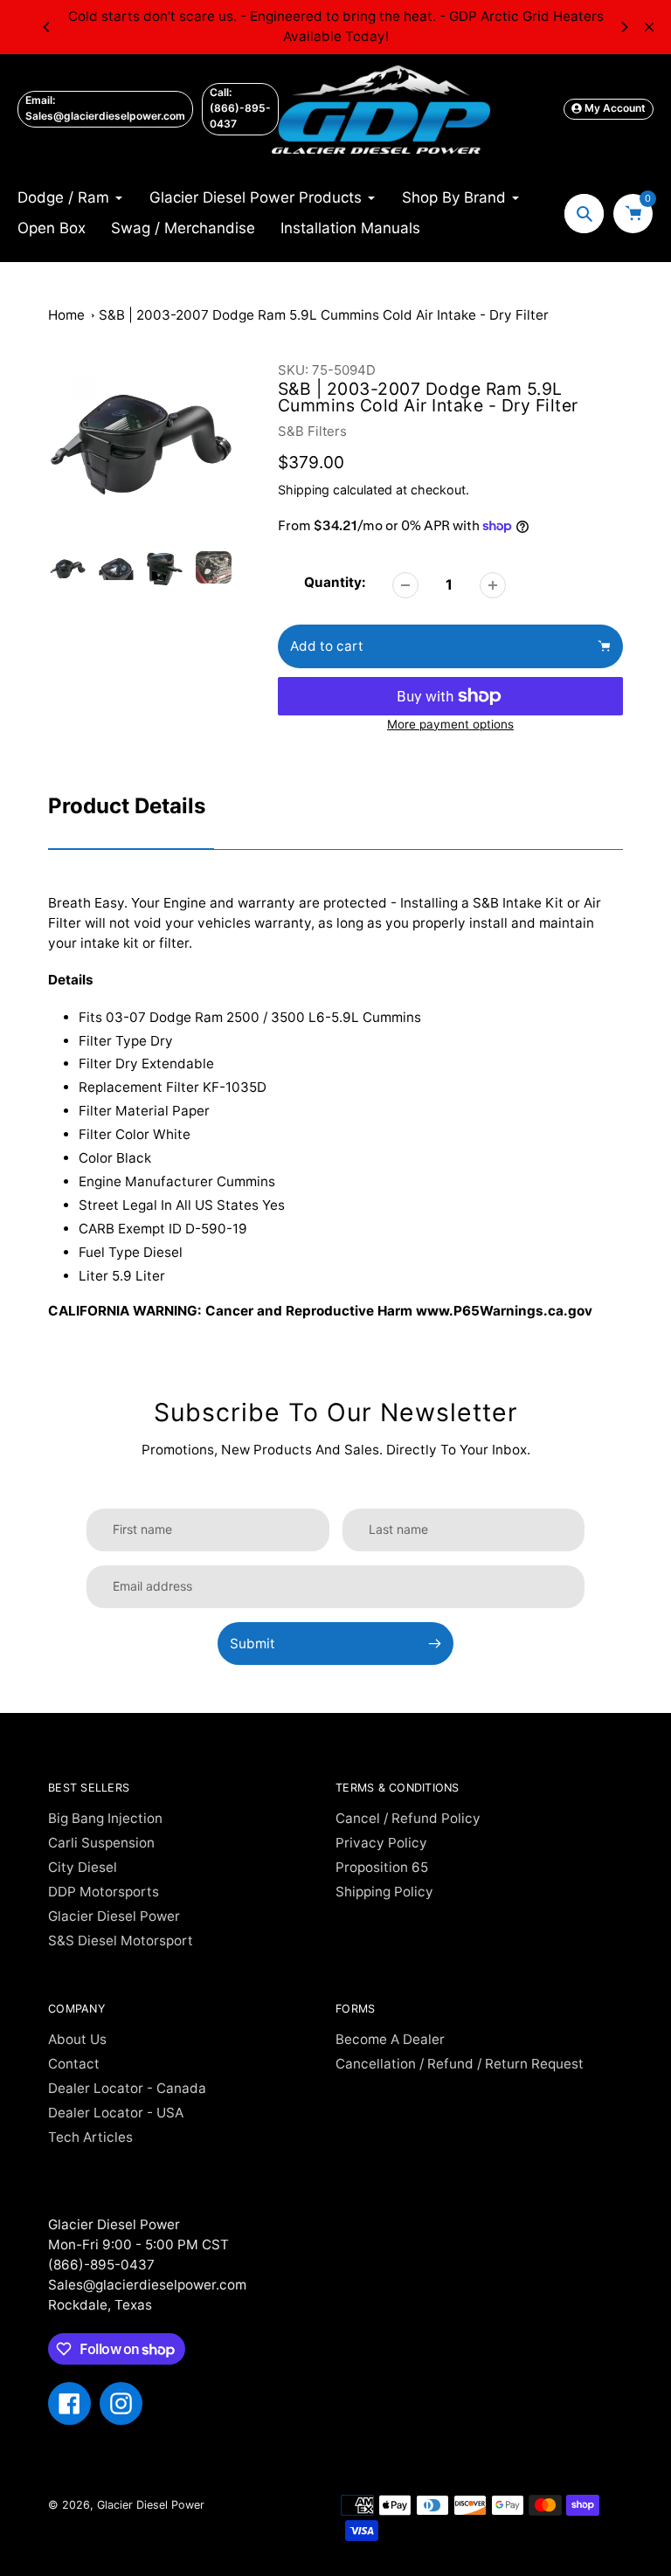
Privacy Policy (381, 1843)
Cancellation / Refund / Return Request (460, 2064)
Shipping (304, 490)
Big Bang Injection (105, 1818)
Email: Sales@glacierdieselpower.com (105, 108)
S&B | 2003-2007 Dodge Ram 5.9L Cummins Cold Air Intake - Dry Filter (324, 315)
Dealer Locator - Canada (127, 2088)
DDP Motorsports (104, 1892)
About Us (77, 2039)
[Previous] (47, 27)
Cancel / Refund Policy (408, 1818)
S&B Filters (312, 431)
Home (66, 315)
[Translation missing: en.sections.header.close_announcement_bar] (649, 27)
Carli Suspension (101, 1843)
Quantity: (335, 582)
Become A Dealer (390, 2039)
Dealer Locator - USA (116, 2113)
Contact (74, 2064)
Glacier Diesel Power (114, 1916)
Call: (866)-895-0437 (240, 108)
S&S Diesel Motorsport (121, 1941)
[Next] (624, 27)
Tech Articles (90, 2137)
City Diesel (83, 1867)
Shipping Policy (384, 1892)
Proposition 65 (382, 1867)
